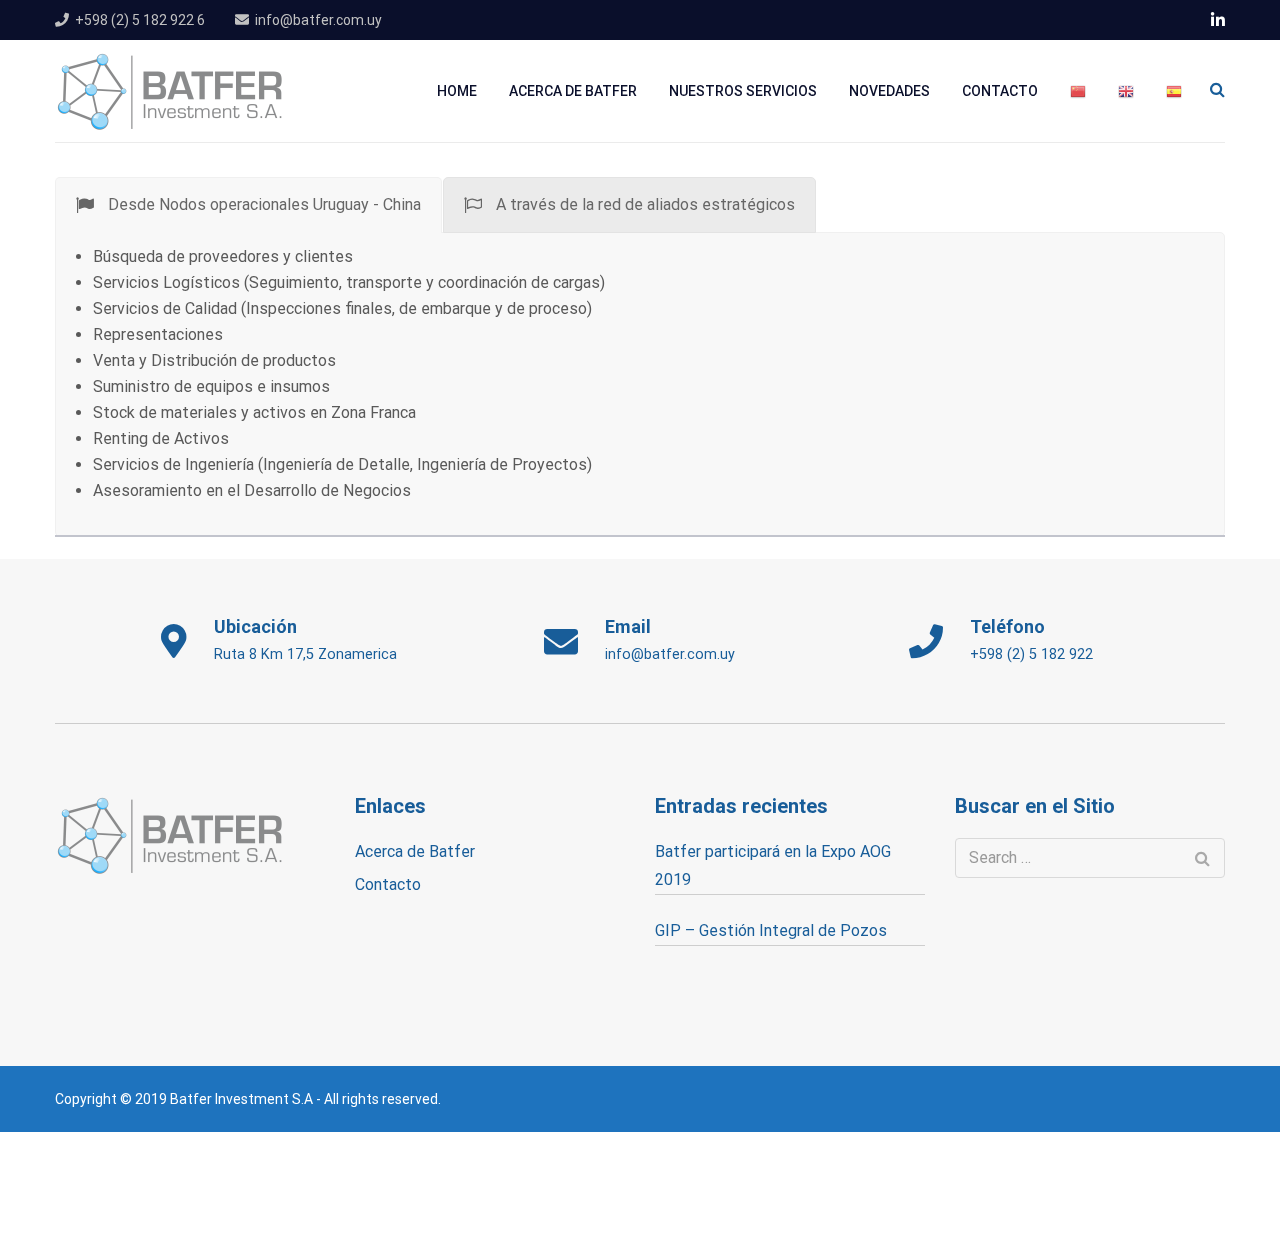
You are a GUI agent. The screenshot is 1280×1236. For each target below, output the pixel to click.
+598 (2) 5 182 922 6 (140, 20)
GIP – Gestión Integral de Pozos (771, 930)
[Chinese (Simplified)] (1078, 91)
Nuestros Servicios (743, 91)
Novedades (889, 91)
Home (457, 91)
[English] (1126, 91)
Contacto (1000, 91)
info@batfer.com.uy (318, 20)
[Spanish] (1174, 91)
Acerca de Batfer (573, 91)
